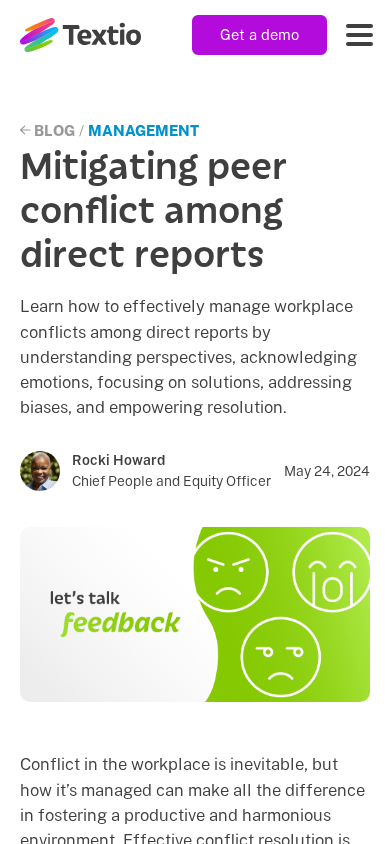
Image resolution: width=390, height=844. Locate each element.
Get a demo (259, 34)
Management (143, 130)
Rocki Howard (118, 460)
